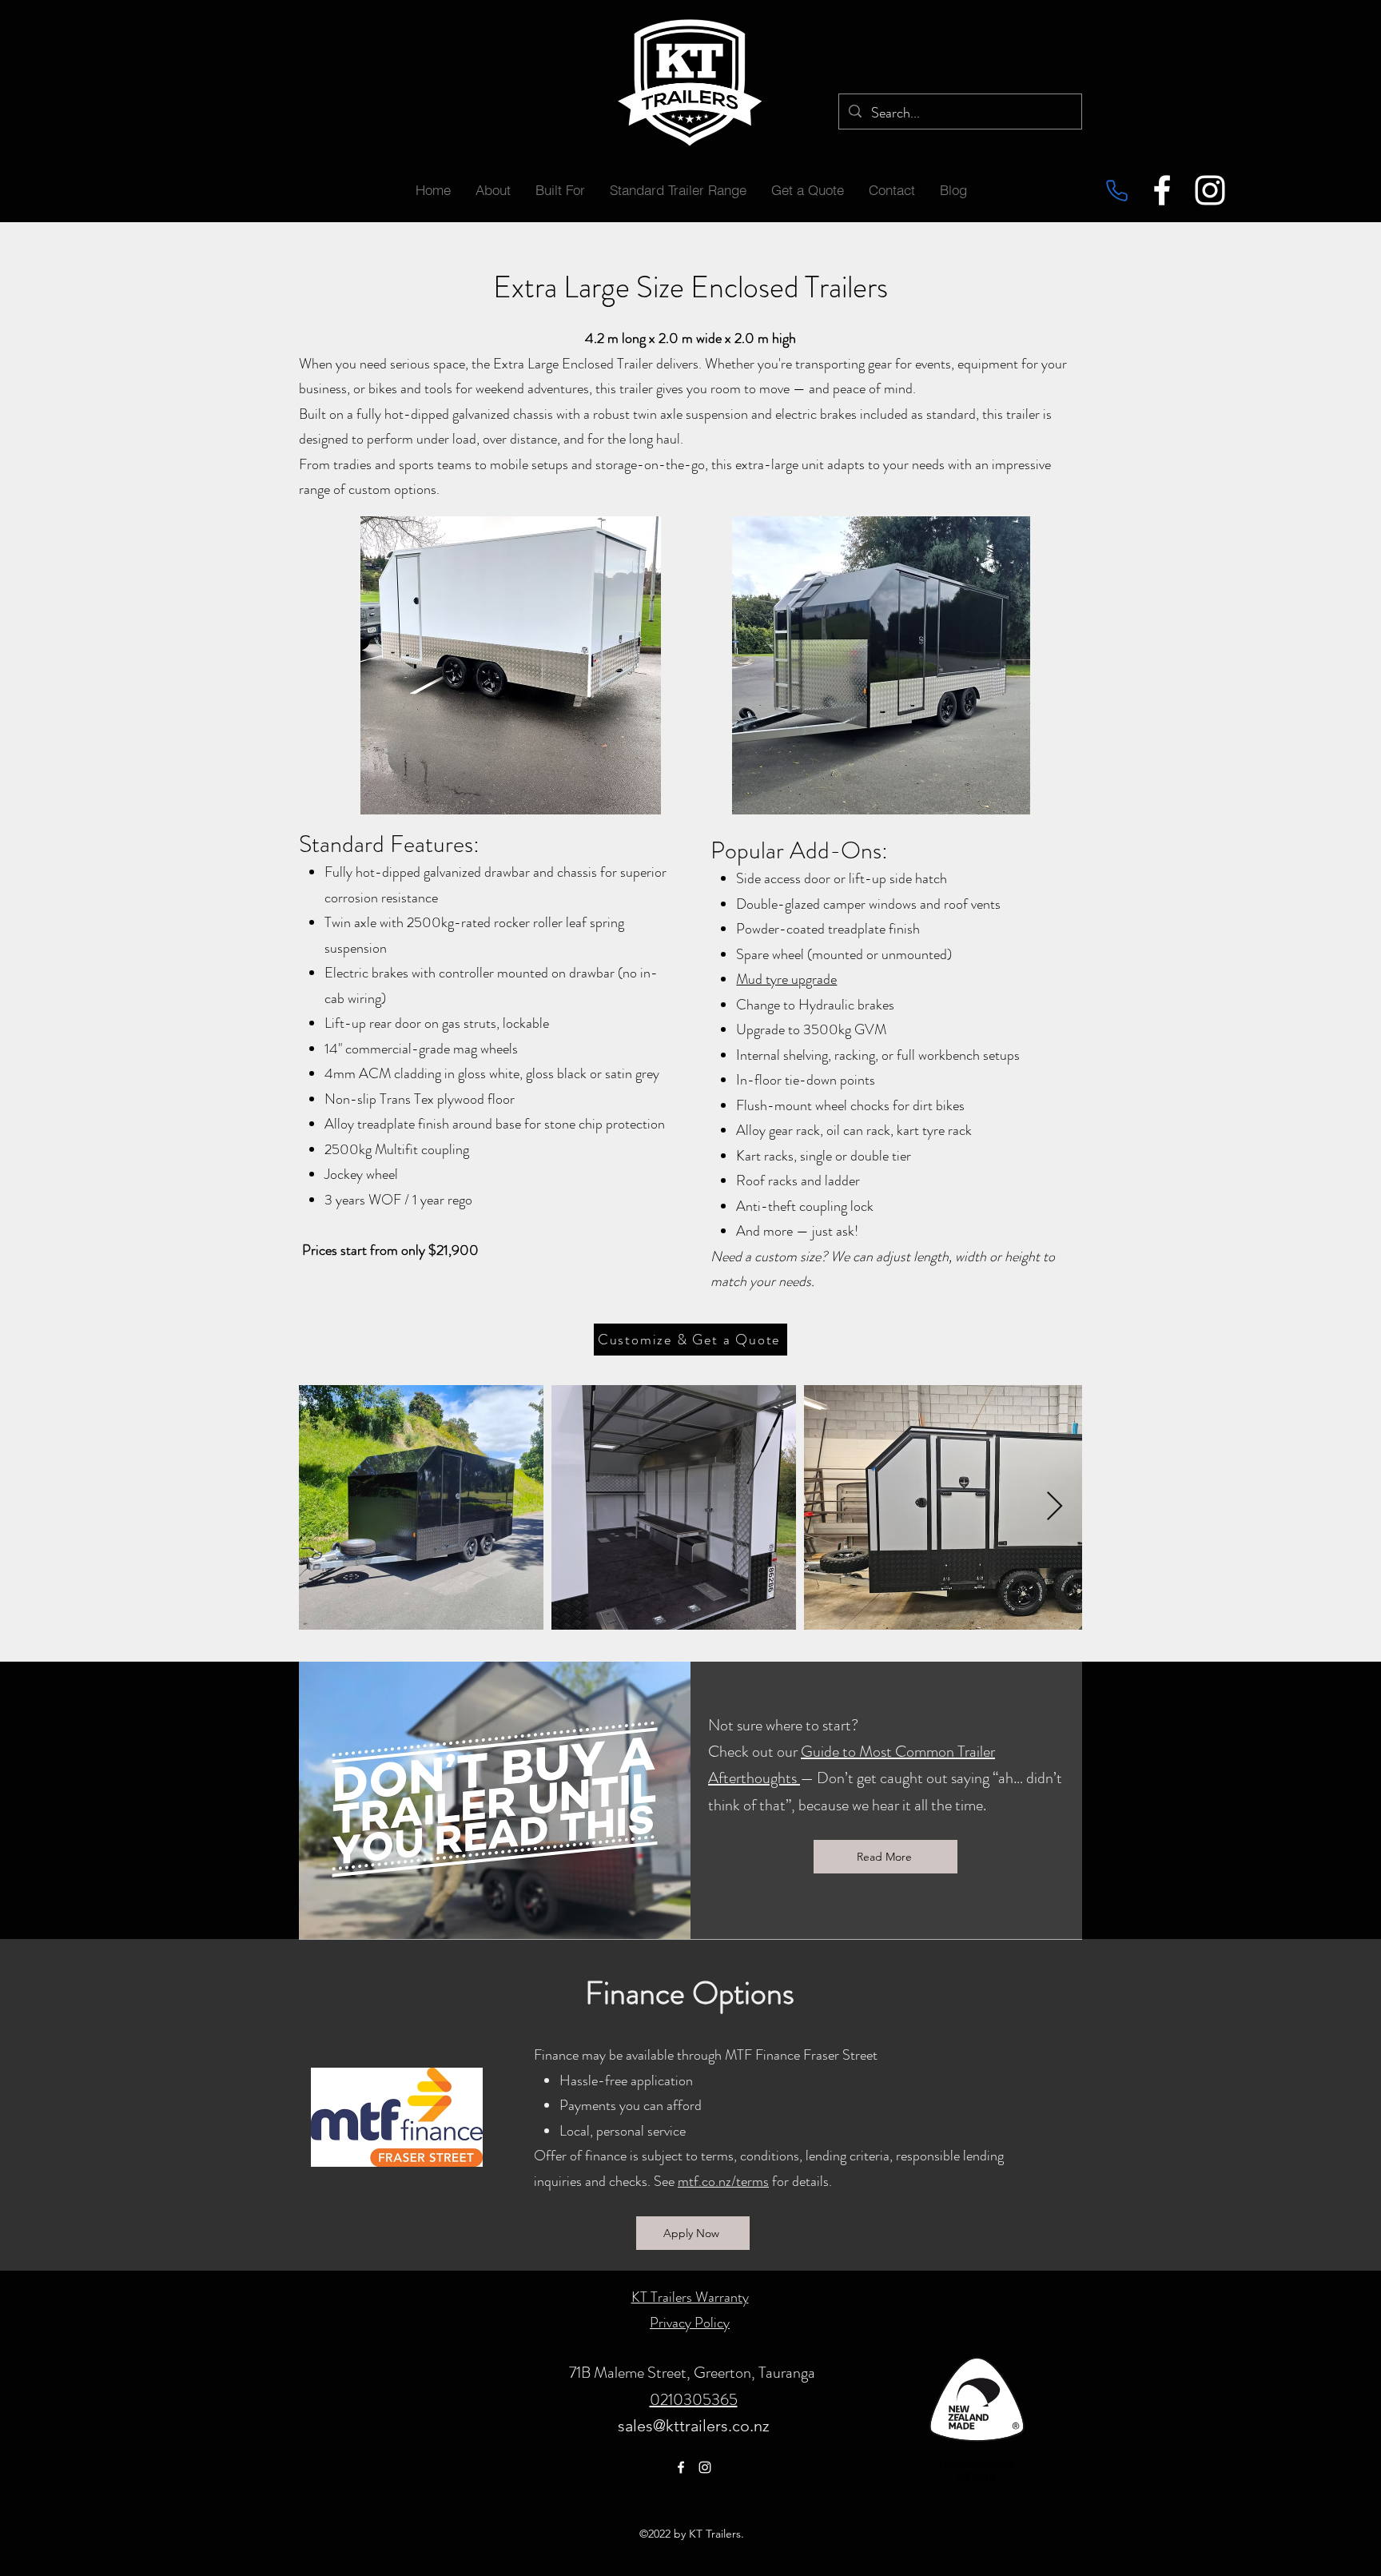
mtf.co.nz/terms (723, 2181)
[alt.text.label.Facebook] (1162, 190)
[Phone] (1116, 190)
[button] (560, 190)
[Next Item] (1055, 1507)
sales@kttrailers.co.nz (694, 2426)
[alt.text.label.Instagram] (1210, 190)
